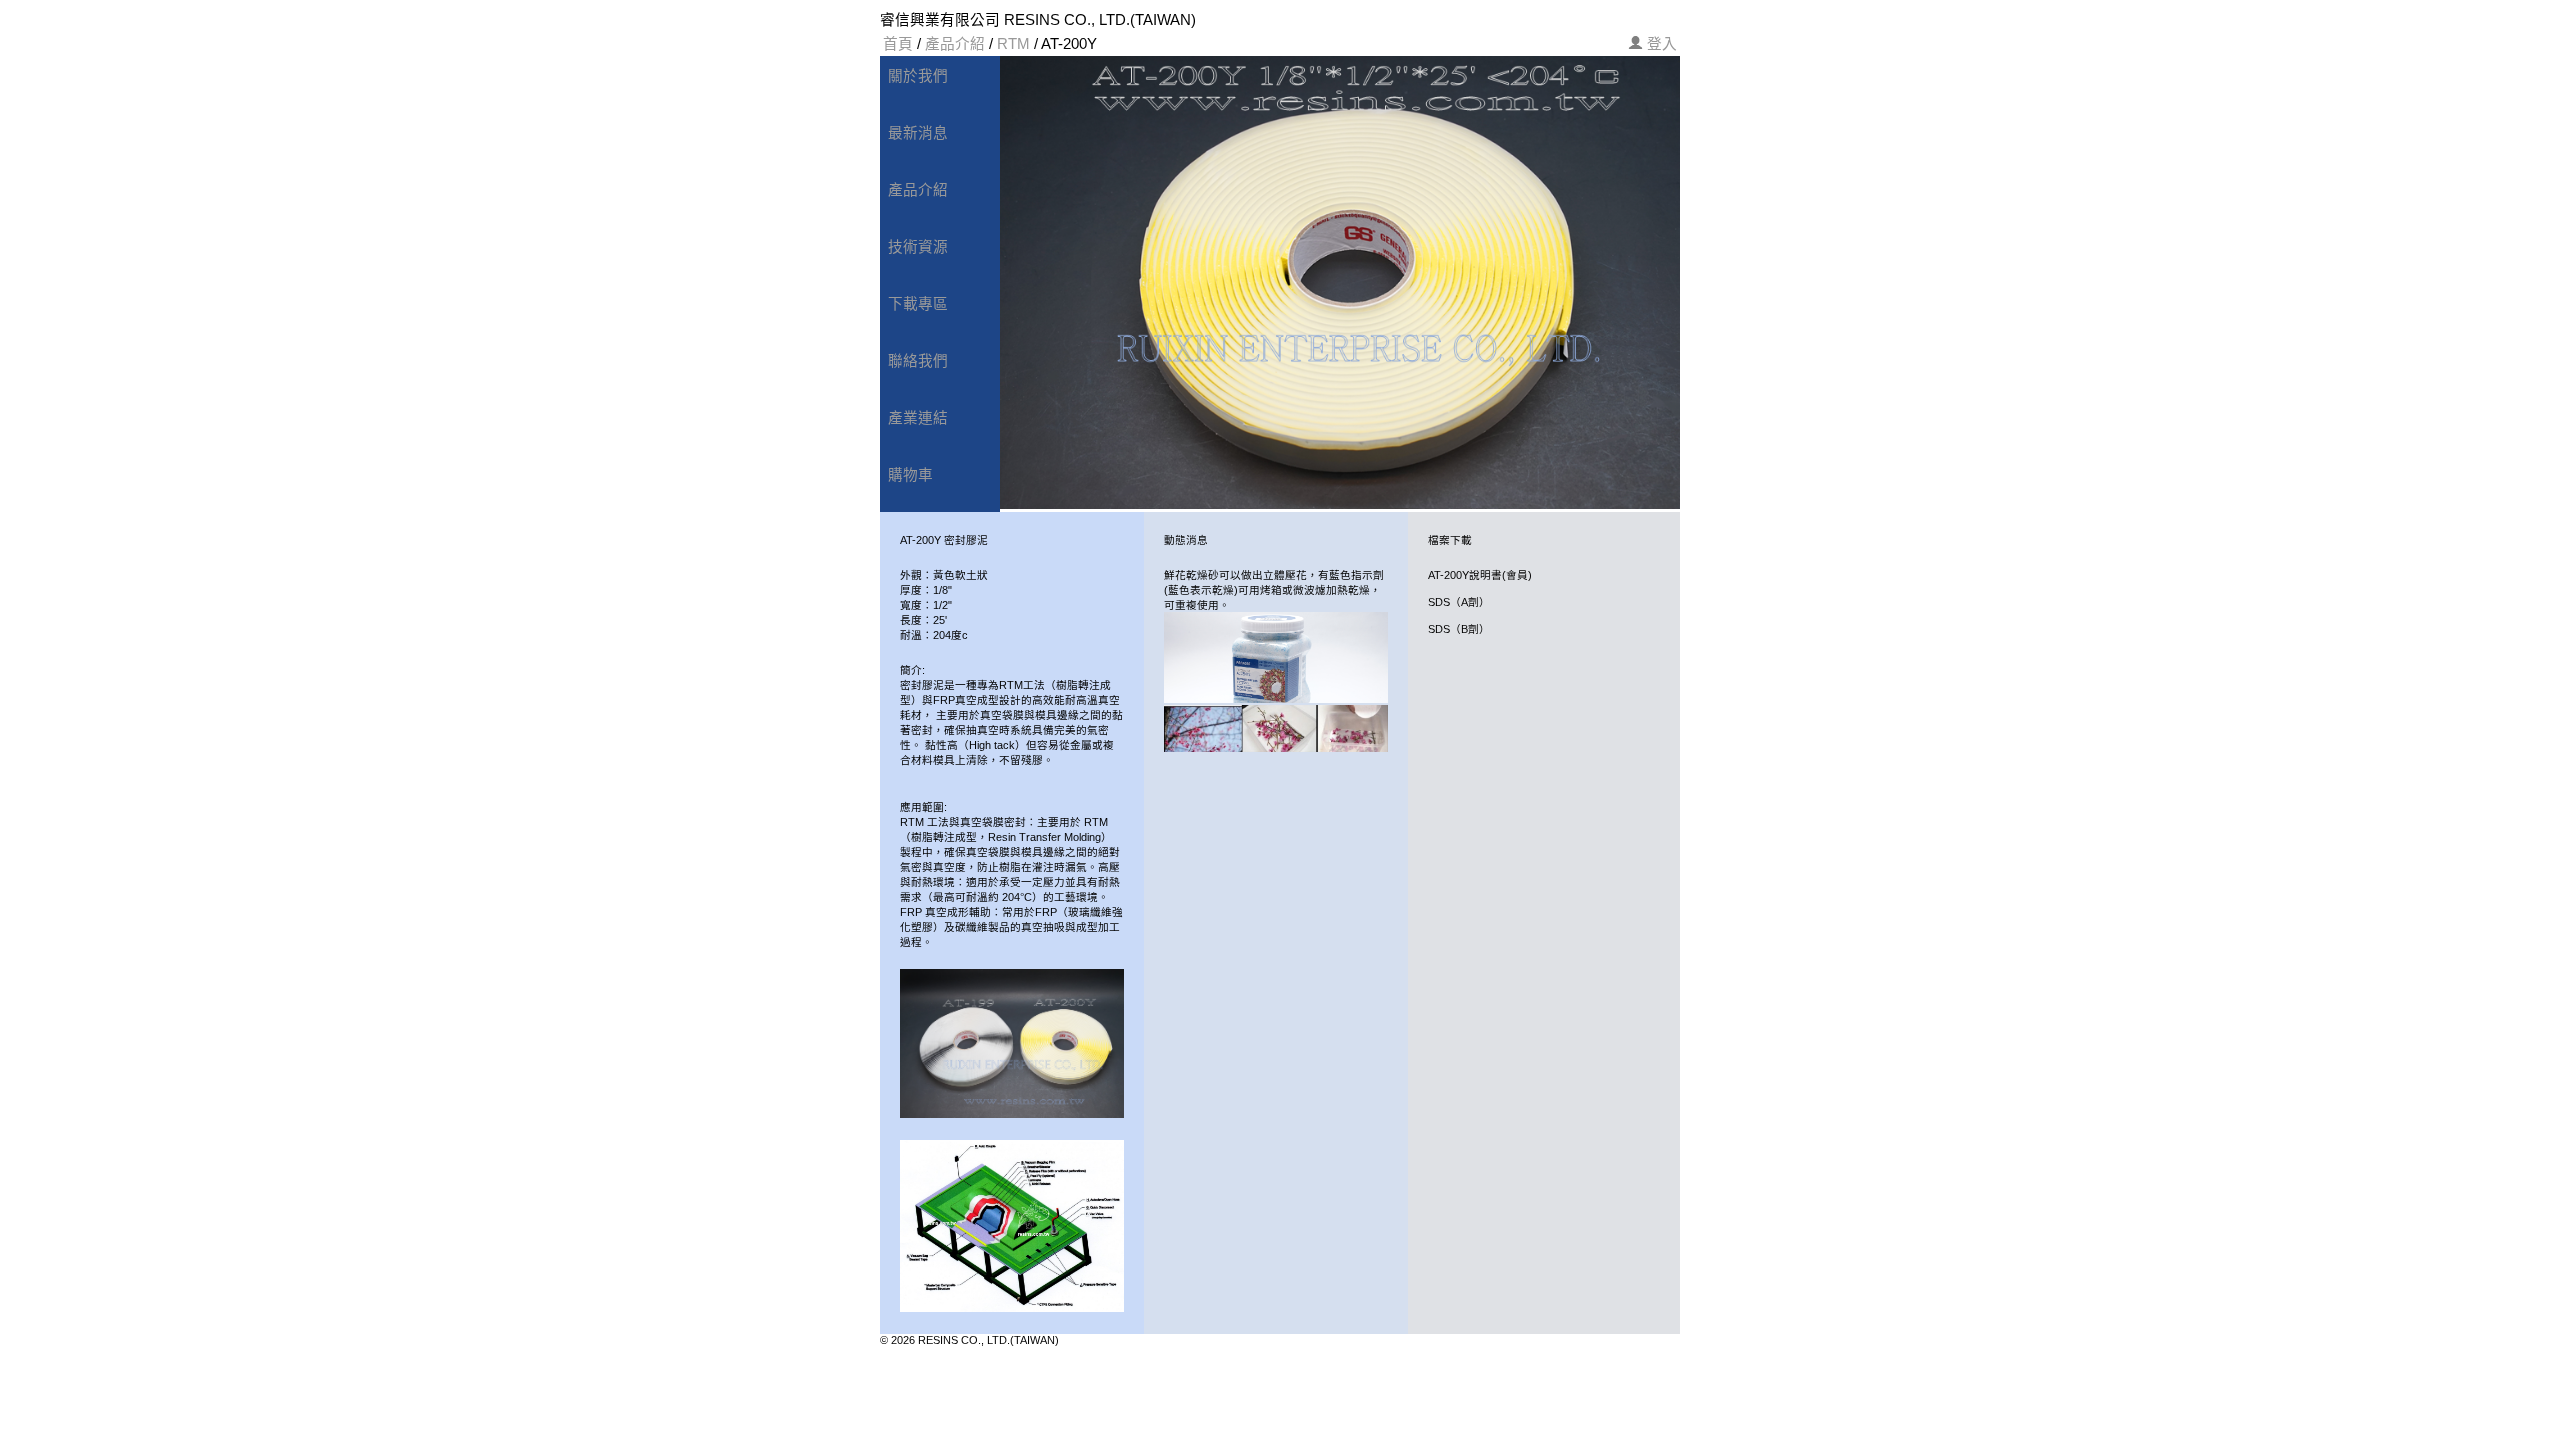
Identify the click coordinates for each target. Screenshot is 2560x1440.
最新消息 (918, 133)
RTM (1013, 44)
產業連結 (918, 418)
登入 (1662, 44)
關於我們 (918, 76)
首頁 (898, 44)
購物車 (910, 475)
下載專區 (918, 304)
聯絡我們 (918, 361)
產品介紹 (955, 44)
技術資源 (918, 247)
